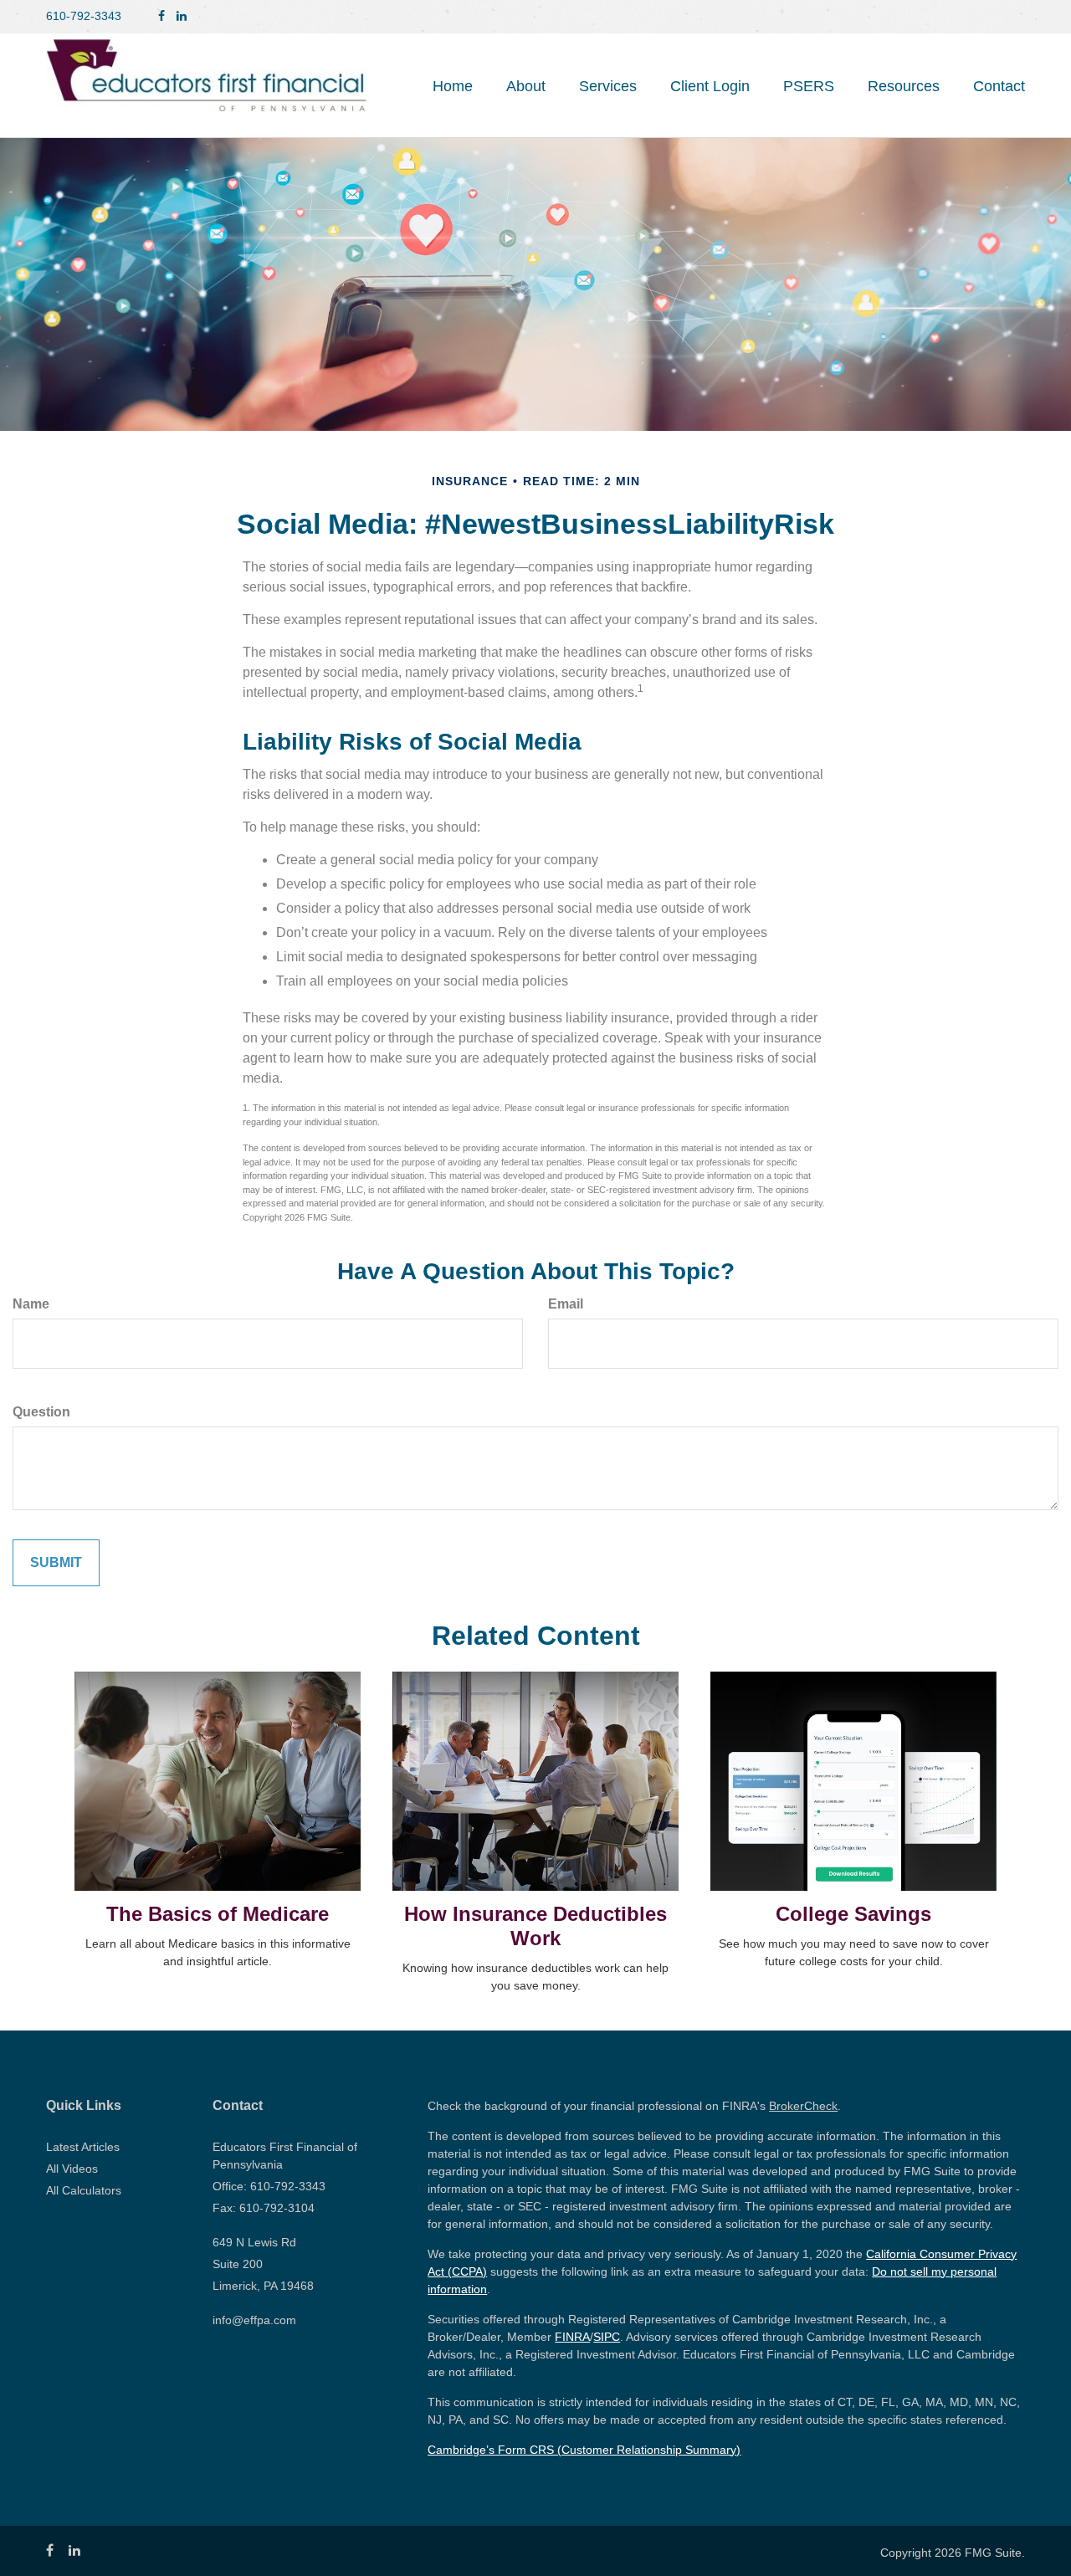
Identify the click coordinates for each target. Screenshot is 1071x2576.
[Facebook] (161, 16)
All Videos (72, 2169)
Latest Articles (83, 2147)
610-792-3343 (84, 16)
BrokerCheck (803, 2106)
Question (41, 1412)
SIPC (607, 2337)
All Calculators (84, 2190)
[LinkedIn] (182, 16)
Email (566, 1304)
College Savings (853, 1914)
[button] (526, 86)
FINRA (572, 2337)
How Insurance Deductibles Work (535, 1926)
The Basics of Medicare (218, 1914)
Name (31, 1304)
